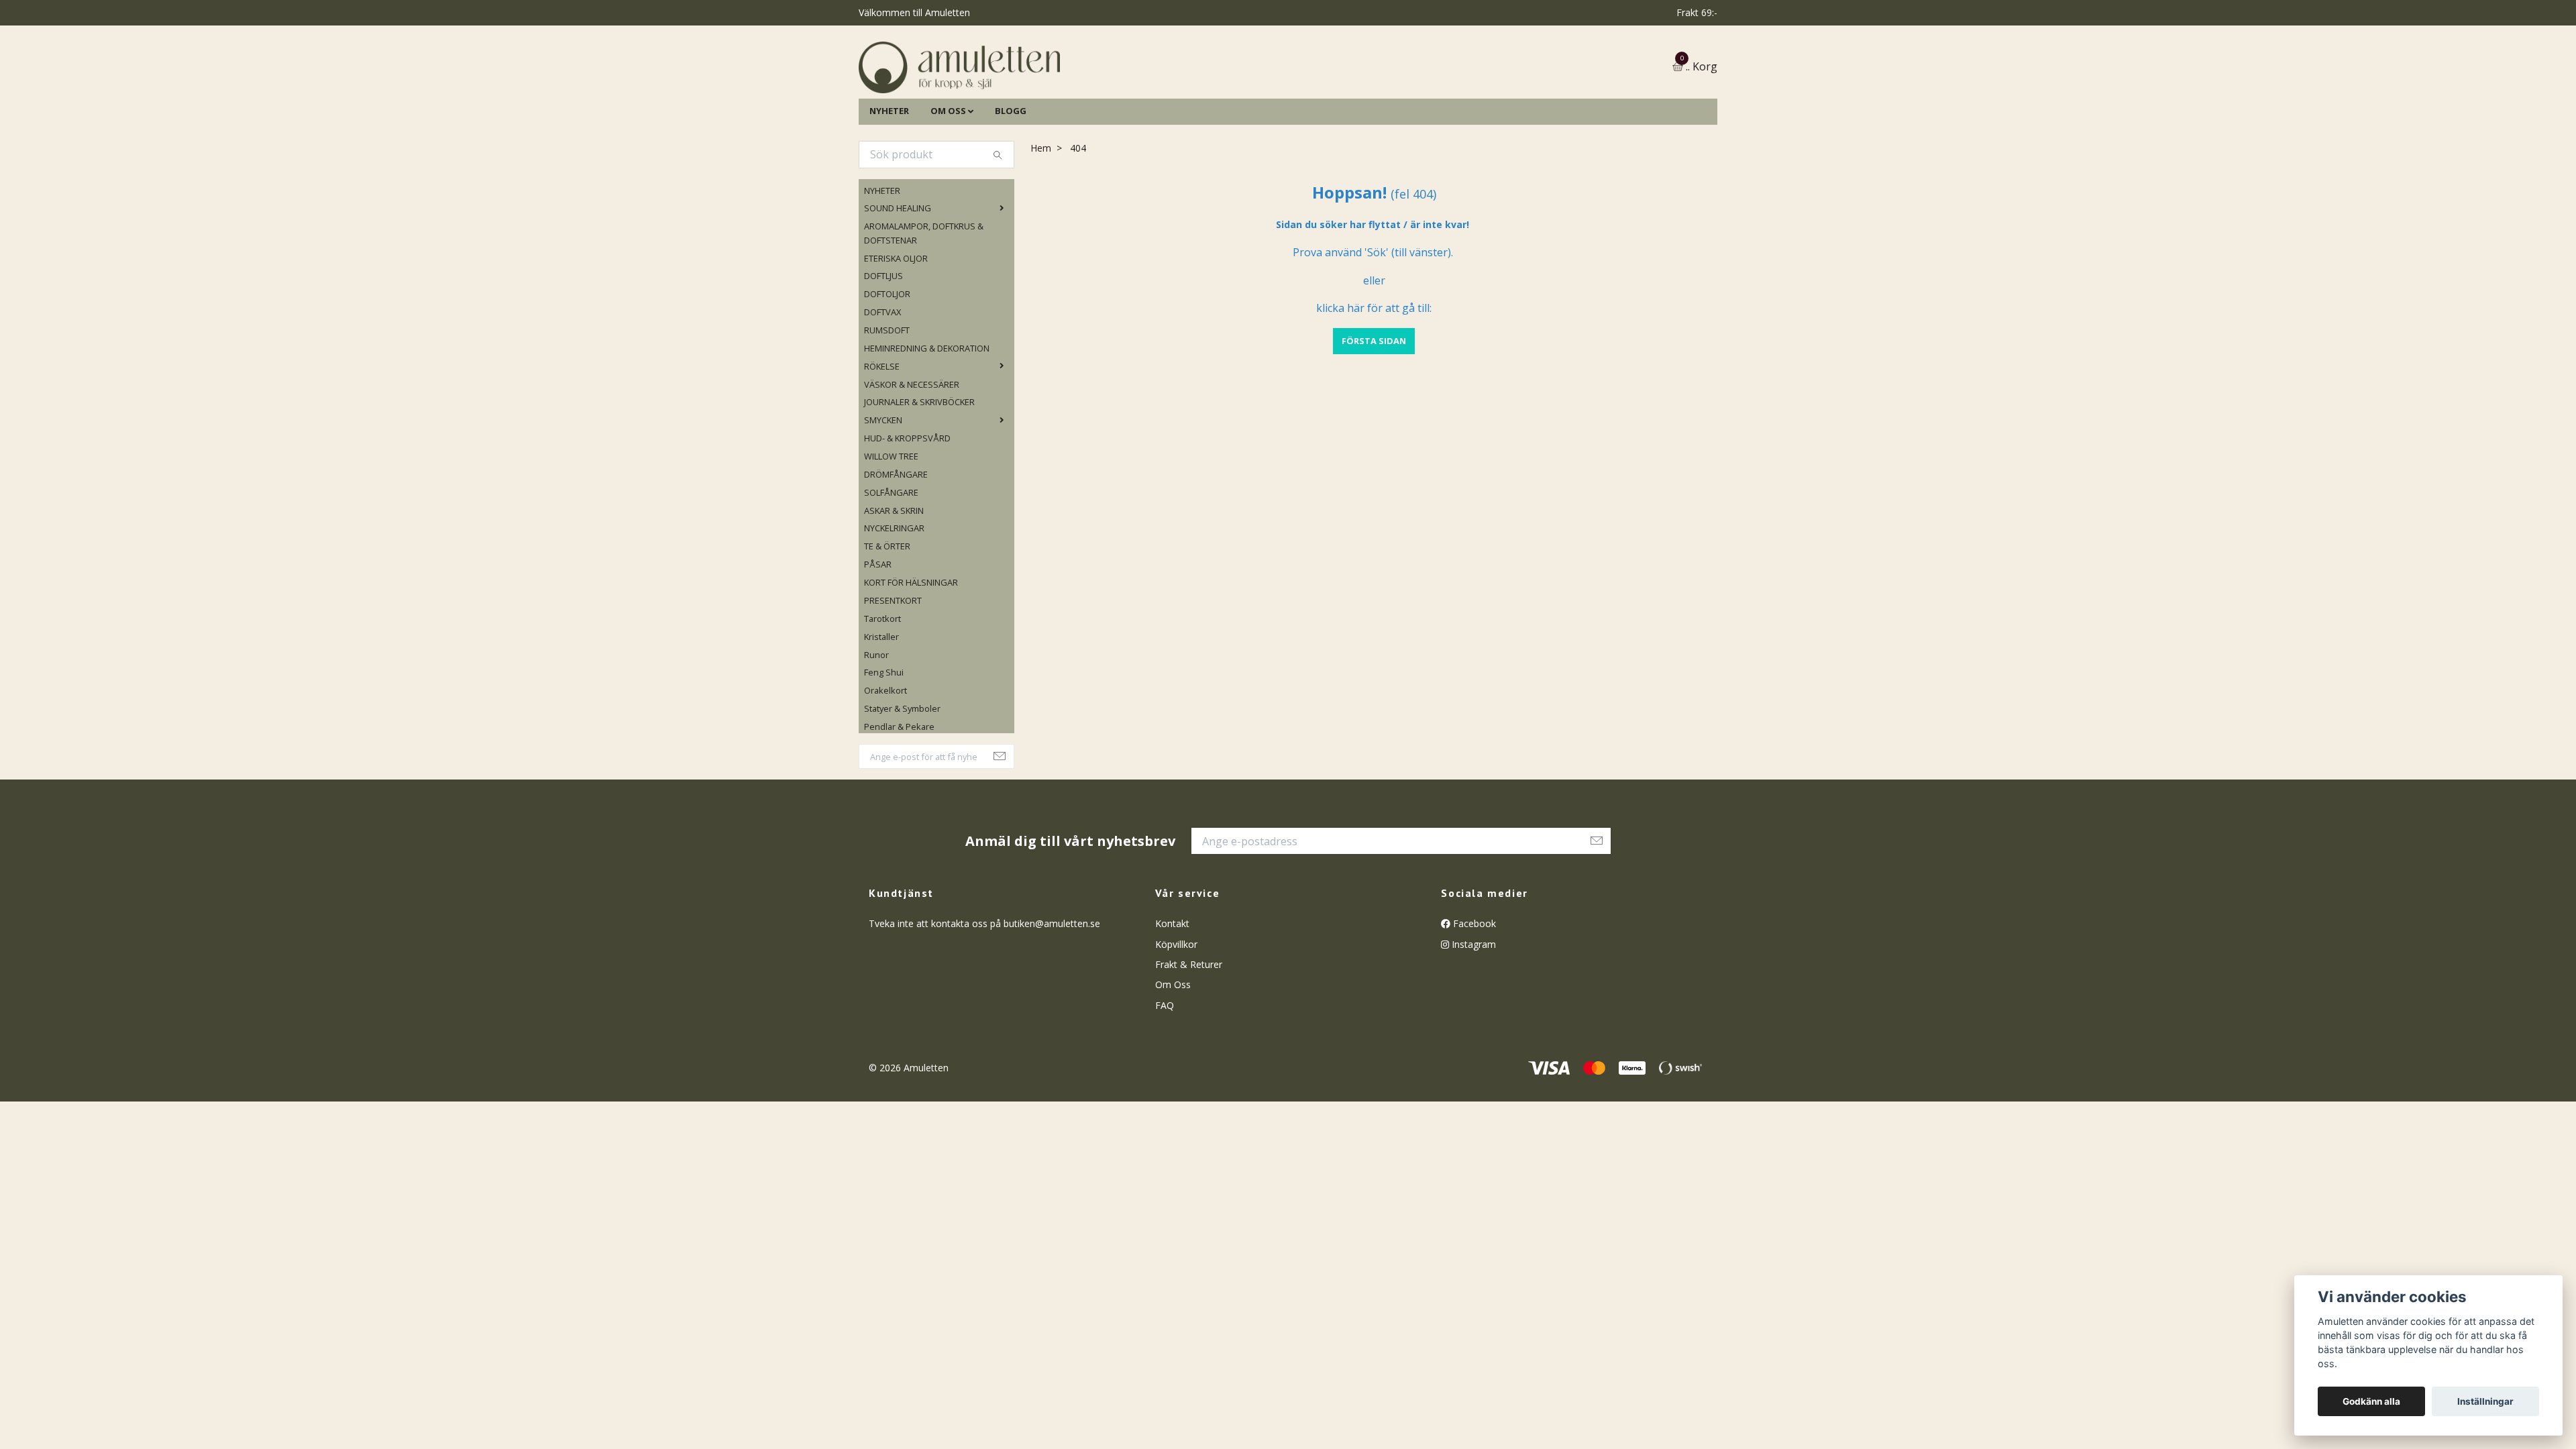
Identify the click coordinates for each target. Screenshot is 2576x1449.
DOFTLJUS (883, 345)
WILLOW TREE (891, 525)
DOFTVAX (882, 380)
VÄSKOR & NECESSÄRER (912, 453)
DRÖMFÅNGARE (896, 543)
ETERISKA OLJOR (896, 327)
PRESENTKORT (893, 669)
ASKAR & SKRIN (894, 579)
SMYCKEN (883, 489)
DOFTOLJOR (887, 363)
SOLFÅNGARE (891, 561)
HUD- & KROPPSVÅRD (907, 506)
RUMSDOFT (887, 398)
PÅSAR (878, 633)
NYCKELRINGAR (894, 597)
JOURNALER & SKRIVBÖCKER (919, 471)
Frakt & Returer (1189, 1033)
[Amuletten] (1093, 102)
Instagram (1472, 1013)
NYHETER (889, 179)
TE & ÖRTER (887, 615)
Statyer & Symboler (902, 777)
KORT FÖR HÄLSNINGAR (911, 651)
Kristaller (881, 705)
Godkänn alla (2371, 1401)
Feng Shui (884, 741)
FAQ (1165, 1074)
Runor (876, 723)
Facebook (1473, 992)
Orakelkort (885, 759)
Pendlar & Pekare (899, 795)
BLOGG (1011, 179)
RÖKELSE (882, 435)
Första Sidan (1374, 409)
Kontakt (1172, 992)
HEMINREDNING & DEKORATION (927, 417)
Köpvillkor (1176, 1013)
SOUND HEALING (898, 277)
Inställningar (2485, 1401)
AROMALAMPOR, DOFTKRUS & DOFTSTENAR (924, 302)
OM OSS (948, 179)
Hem (1041, 216)
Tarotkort (882, 687)
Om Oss (1173, 1054)
